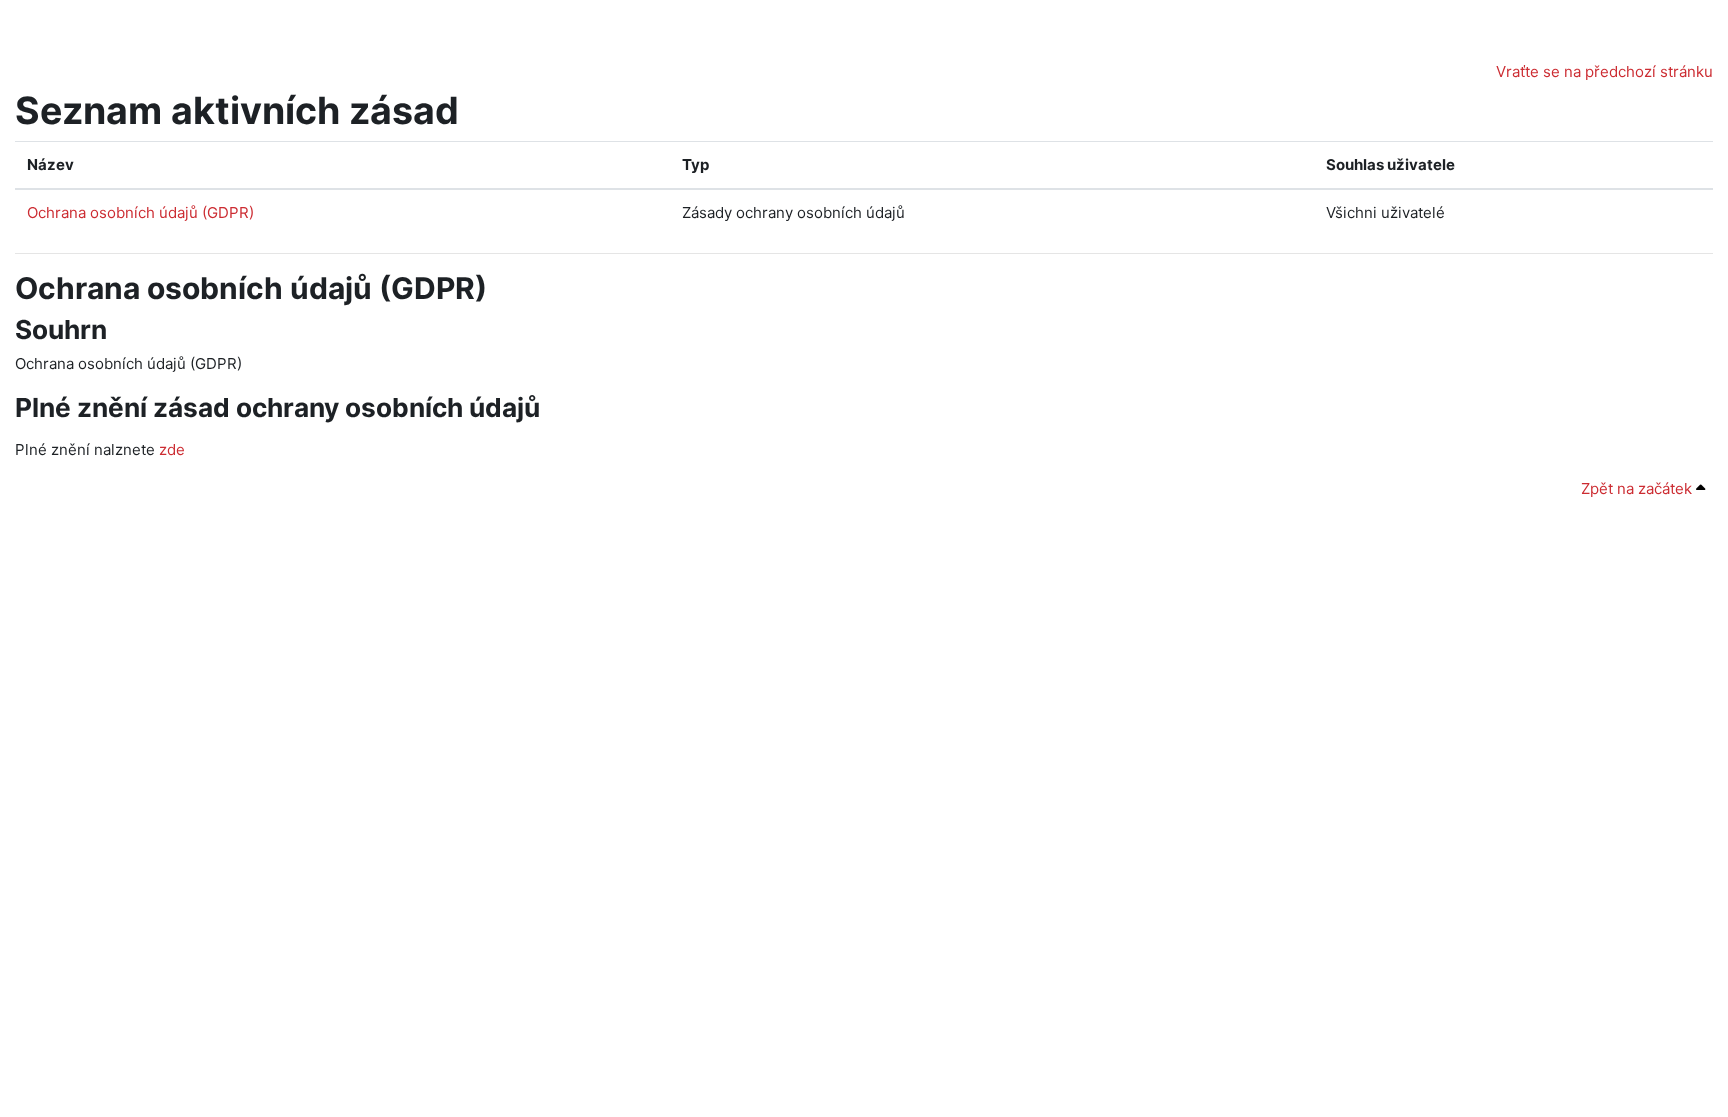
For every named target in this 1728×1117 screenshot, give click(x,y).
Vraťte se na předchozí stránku (1604, 71)
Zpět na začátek (1638, 488)
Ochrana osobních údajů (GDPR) (140, 212)
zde (172, 449)
